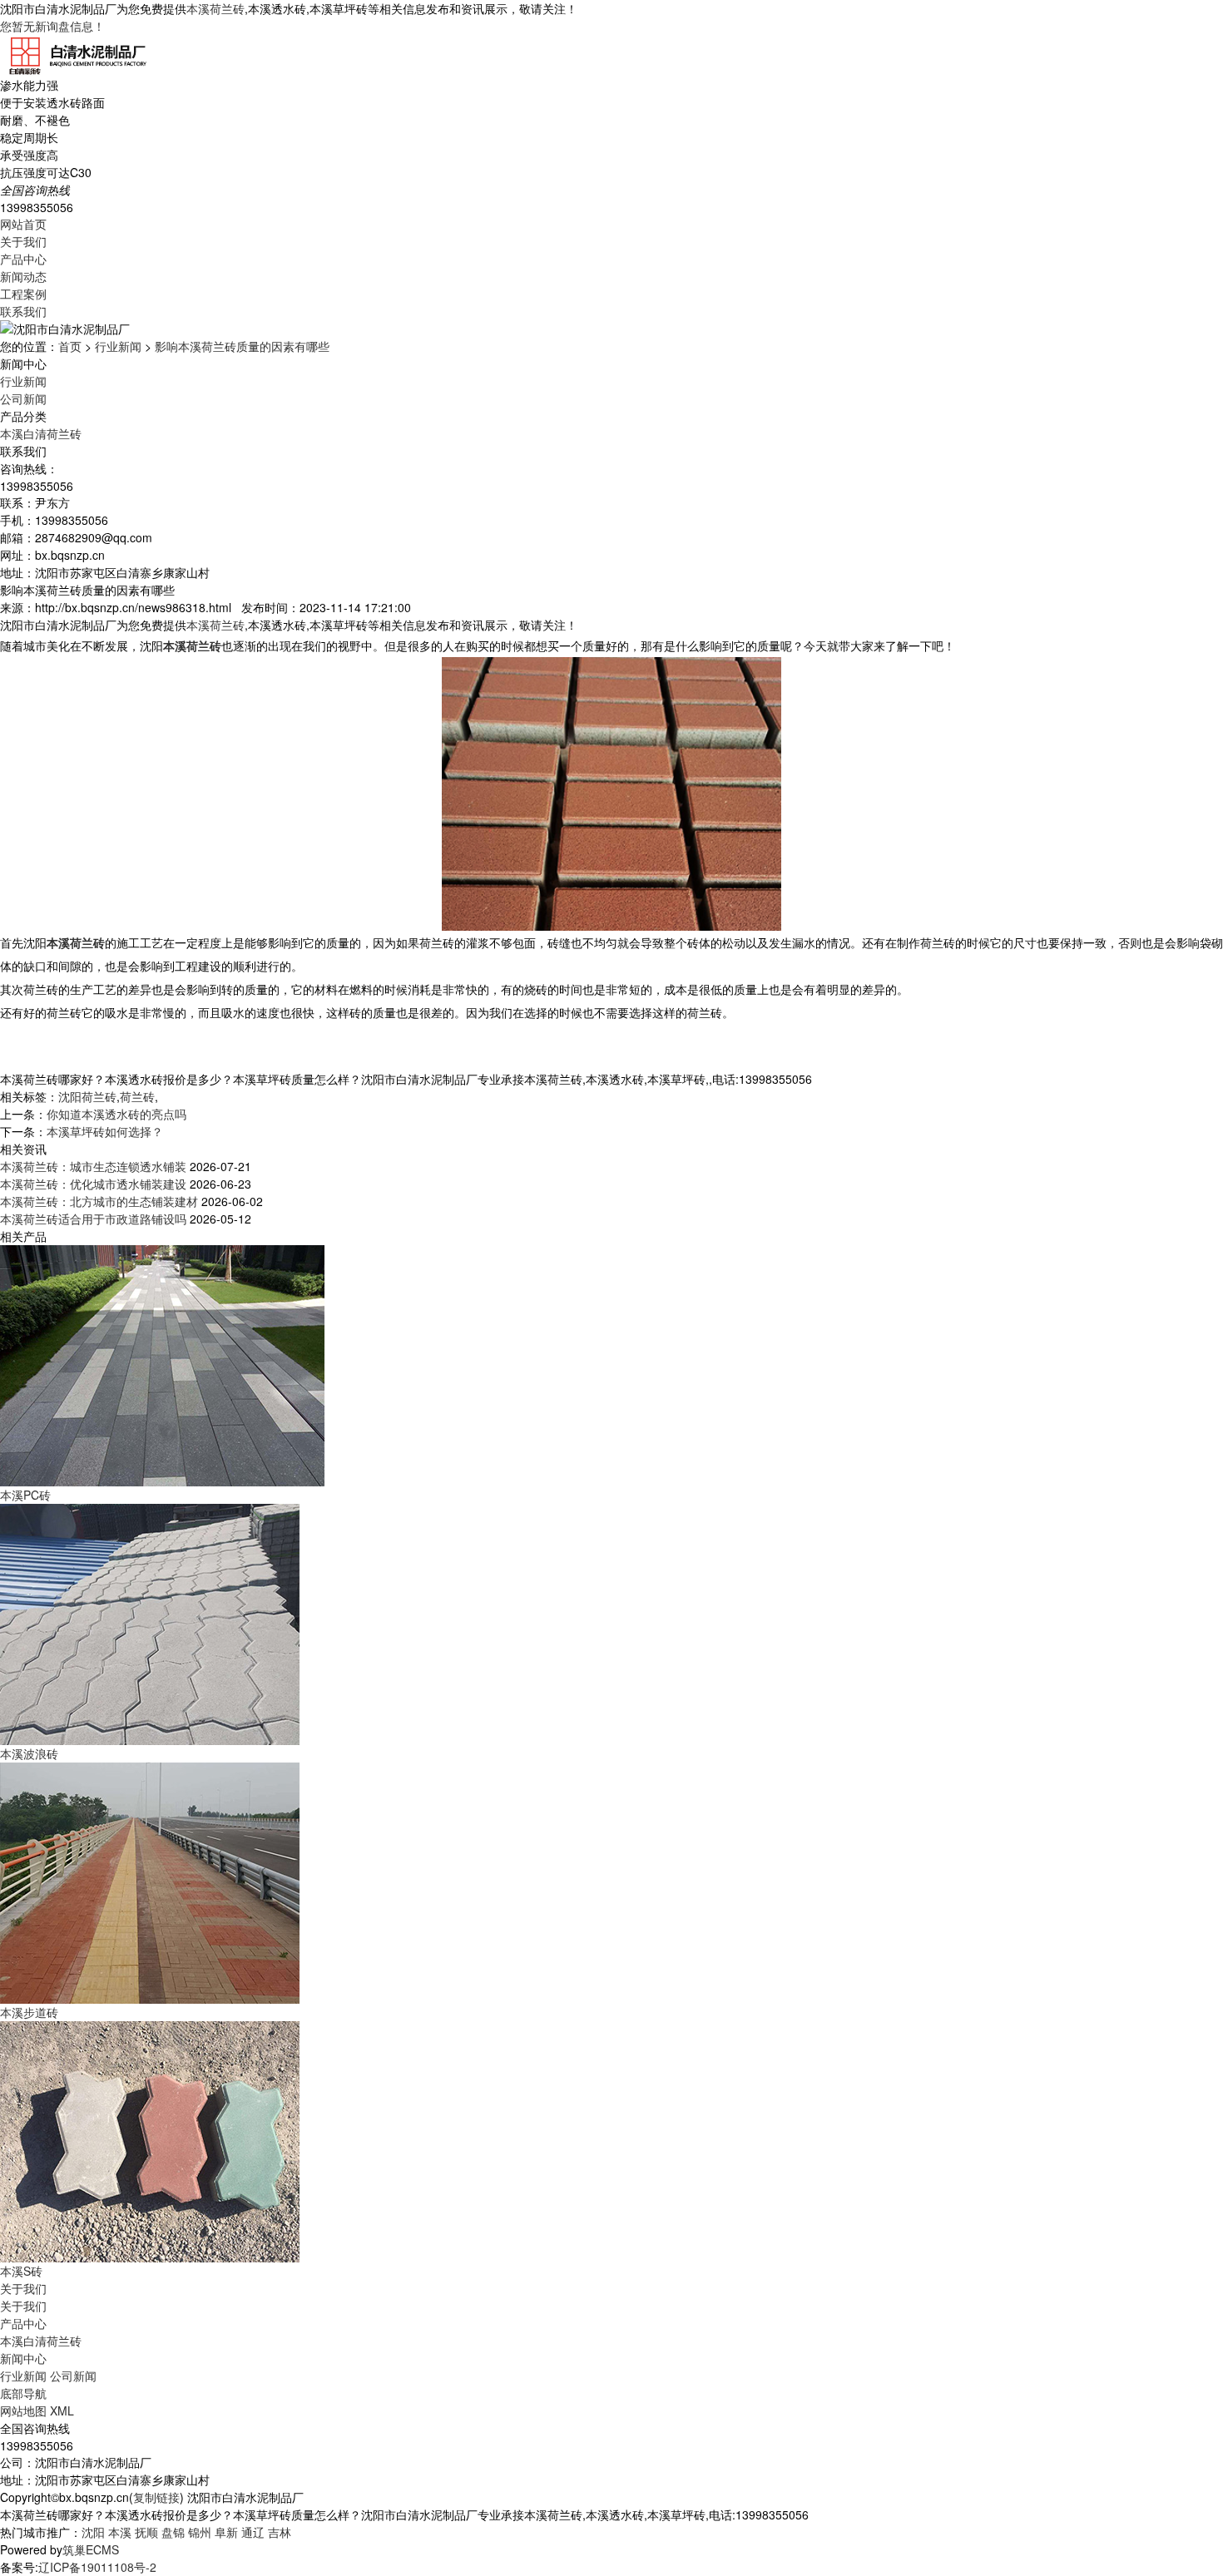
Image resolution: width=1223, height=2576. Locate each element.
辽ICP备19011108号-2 (97, 2567)
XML (62, 2410)
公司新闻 (23, 398)
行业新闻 (118, 346)
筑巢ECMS (91, 2549)
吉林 (280, 2532)
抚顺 (146, 2532)
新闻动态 (23, 276)
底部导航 (23, 2393)
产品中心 (23, 259)
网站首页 (23, 224)
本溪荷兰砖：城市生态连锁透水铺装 (93, 1166)
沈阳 (93, 2532)
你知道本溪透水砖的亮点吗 (116, 1114)
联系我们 (23, 311)
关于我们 (23, 241)
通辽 (253, 2532)
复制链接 (156, 2497)
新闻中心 (23, 2358)
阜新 (226, 2532)
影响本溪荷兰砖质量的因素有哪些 (242, 346)
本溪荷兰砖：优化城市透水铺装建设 (93, 1184)
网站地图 (23, 2410)
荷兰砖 (137, 1096)
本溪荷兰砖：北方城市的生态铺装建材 (99, 1201)
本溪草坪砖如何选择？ (105, 1131)
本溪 (120, 2532)
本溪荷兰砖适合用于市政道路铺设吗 (93, 1219)
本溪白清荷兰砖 (41, 433)
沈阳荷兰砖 (87, 1096)
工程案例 (23, 294)
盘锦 (173, 2532)
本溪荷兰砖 (215, 8)
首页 (70, 346)
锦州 (200, 2532)
